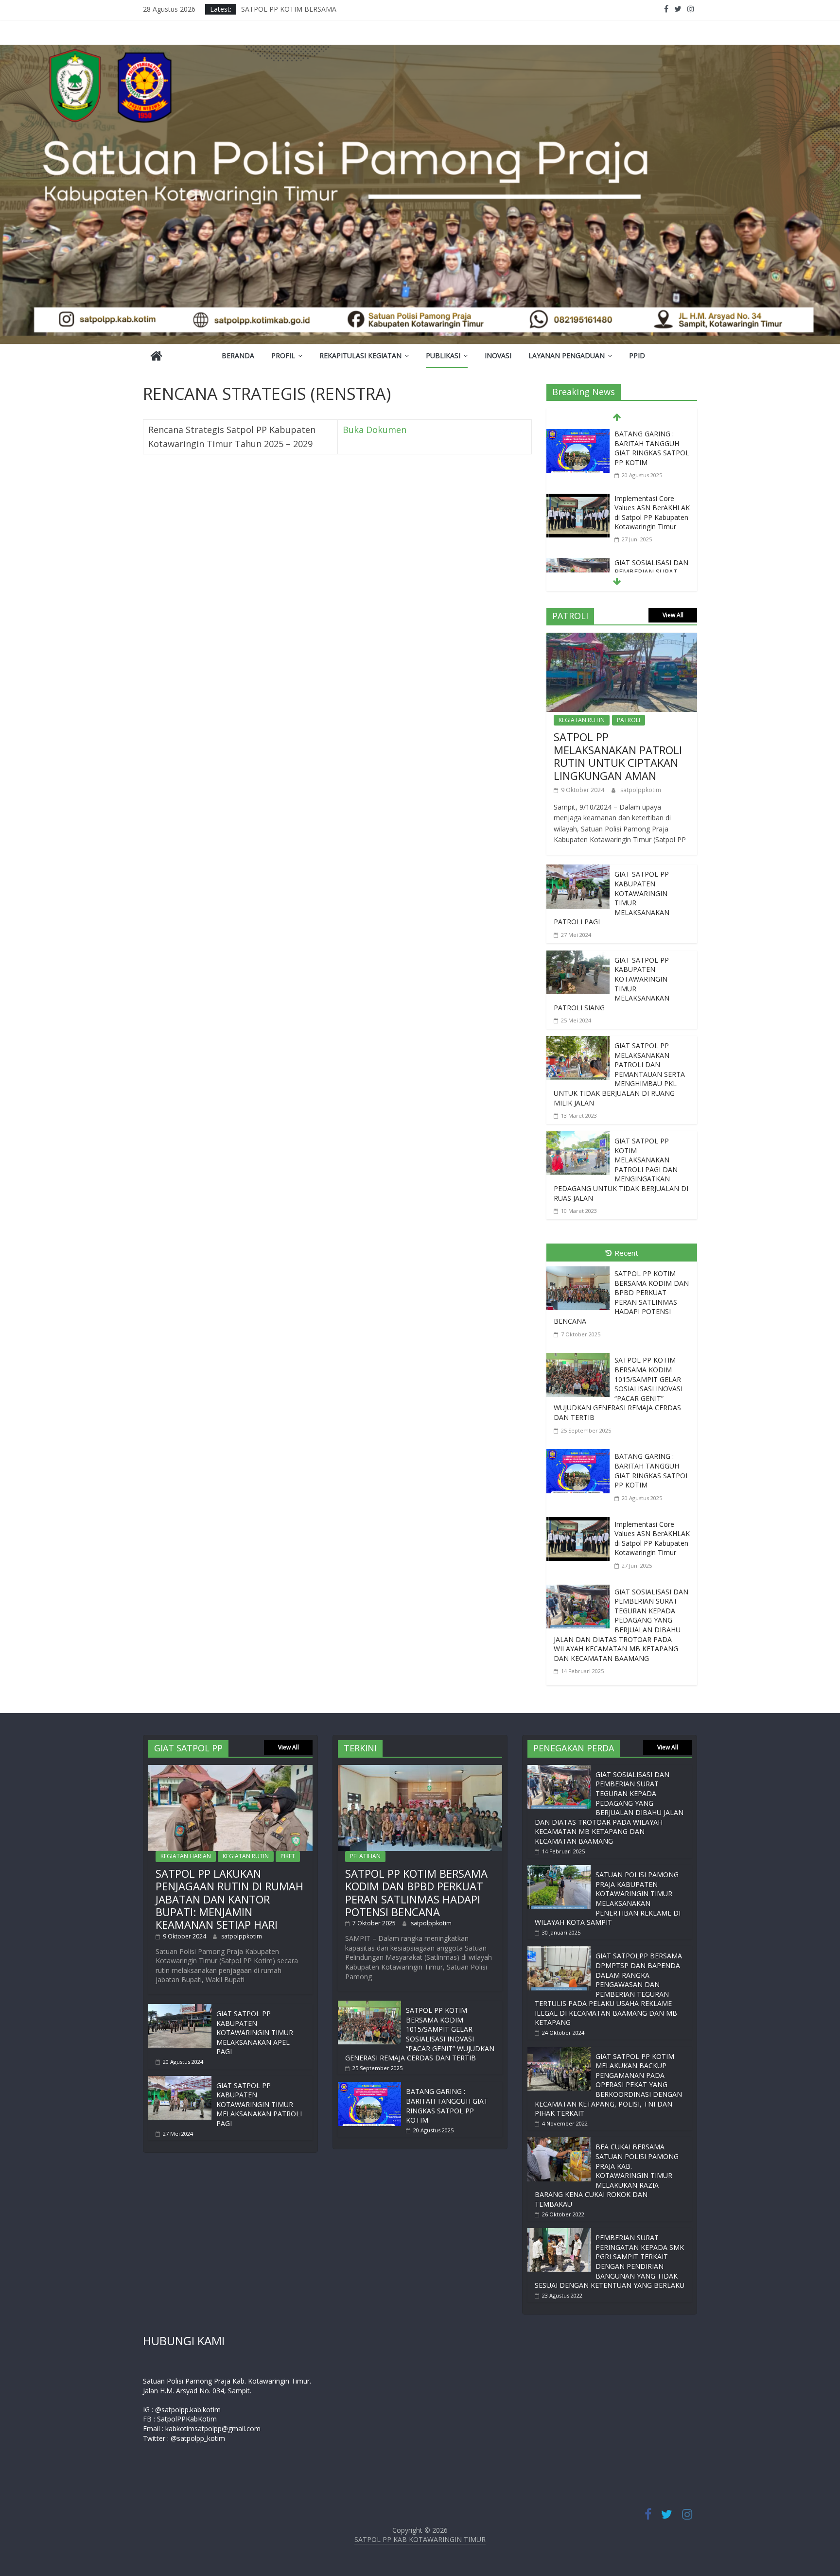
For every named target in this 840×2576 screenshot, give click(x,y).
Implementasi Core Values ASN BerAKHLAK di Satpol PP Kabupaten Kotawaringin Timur (652, 513)
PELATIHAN (365, 1856)
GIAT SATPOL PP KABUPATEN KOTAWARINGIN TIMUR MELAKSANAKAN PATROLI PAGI (259, 2104)
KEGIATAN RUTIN (582, 720)
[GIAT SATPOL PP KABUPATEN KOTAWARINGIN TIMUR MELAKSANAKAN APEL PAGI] (180, 2009)
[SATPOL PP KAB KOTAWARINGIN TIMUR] (156, 357)
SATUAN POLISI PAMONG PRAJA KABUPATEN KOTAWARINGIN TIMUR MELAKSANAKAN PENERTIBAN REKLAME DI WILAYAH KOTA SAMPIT (608, 1898)
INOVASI (498, 355)
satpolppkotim (641, 790)
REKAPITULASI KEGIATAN (360, 355)
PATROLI (629, 720)
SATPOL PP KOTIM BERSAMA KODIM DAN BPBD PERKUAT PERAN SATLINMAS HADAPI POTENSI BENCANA (621, 1297)
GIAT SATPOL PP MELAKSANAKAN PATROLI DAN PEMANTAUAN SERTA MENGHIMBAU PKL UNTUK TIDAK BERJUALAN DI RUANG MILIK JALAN (619, 1074)
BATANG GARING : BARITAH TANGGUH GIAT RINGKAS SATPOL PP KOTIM (652, 448)
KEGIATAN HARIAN (186, 1856)
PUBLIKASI (443, 355)
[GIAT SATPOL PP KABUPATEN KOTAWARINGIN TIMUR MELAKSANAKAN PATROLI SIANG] (578, 957)
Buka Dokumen (375, 430)
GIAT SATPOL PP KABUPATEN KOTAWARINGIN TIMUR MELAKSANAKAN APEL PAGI (255, 2032)
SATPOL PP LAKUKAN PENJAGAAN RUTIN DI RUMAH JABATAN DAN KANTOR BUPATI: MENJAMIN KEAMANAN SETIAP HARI (229, 1899)
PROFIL (283, 355)
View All (673, 615)
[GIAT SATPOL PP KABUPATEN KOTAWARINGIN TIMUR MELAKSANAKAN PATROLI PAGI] (578, 871)
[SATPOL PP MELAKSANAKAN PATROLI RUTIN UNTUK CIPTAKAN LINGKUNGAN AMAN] (622, 640)
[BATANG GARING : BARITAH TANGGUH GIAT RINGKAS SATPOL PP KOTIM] (578, 435)
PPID (637, 355)
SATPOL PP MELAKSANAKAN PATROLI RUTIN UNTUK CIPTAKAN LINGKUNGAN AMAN (618, 756)
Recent (626, 1253)
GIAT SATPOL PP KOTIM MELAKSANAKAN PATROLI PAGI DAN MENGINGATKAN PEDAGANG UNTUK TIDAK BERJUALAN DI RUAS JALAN (621, 1169)
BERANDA (238, 355)
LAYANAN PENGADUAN (567, 355)
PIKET (288, 1856)
